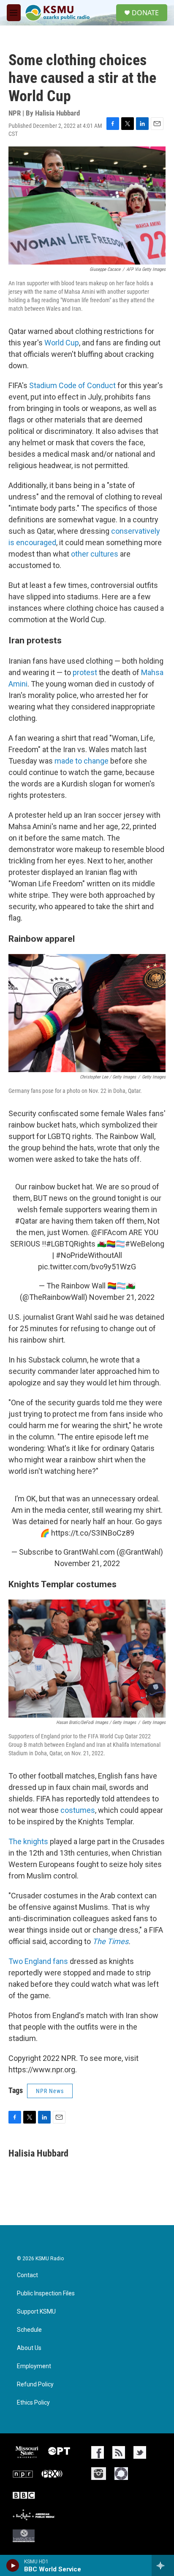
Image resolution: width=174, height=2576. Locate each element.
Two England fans (38, 1961)
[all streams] (163, 2565)
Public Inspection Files (46, 2293)
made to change (82, 761)
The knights (28, 1841)
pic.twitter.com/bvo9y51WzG (87, 1267)
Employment (34, 2366)
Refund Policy (35, 2384)
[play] (13, 2565)
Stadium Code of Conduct (72, 385)
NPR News (50, 2091)
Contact (27, 2275)
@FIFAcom (109, 1232)
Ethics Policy (33, 2403)
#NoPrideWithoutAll (89, 1255)
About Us (29, 2348)
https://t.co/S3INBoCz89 (93, 1533)
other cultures (95, 554)
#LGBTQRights (71, 1244)
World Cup (62, 343)
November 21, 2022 (122, 1297)
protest (86, 672)
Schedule (29, 2330)
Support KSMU (36, 2312)
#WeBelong (145, 1244)
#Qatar (26, 1221)
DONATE (145, 13)
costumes (78, 1810)
